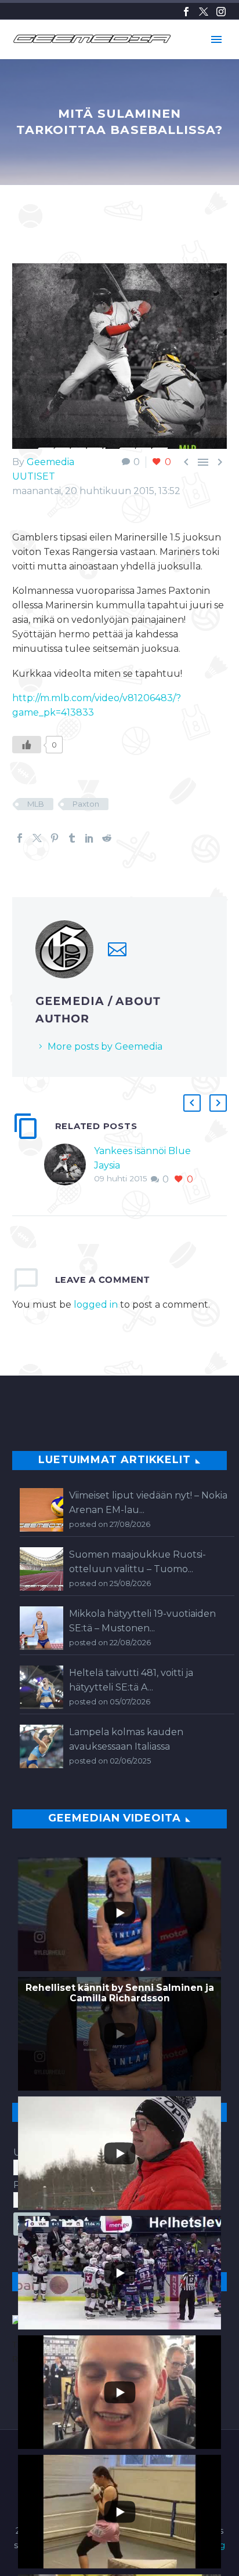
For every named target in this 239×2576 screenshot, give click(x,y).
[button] (192, 1103)
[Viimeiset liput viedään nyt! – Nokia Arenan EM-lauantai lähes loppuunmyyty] (41, 1510)
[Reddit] (107, 838)
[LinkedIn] (89, 838)
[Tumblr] (72, 838)
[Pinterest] (55, 838)
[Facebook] (186, 12)
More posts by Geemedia (105, 1046)
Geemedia (50, 462)
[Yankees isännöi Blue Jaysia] (69, 1165)
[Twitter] (204, 12)
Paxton (86, 804)
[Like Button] (27, 745)
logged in (96, 1305)
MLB (36, 804)
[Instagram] (221, 12)
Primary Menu (216, 39)
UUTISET (34, 476)
